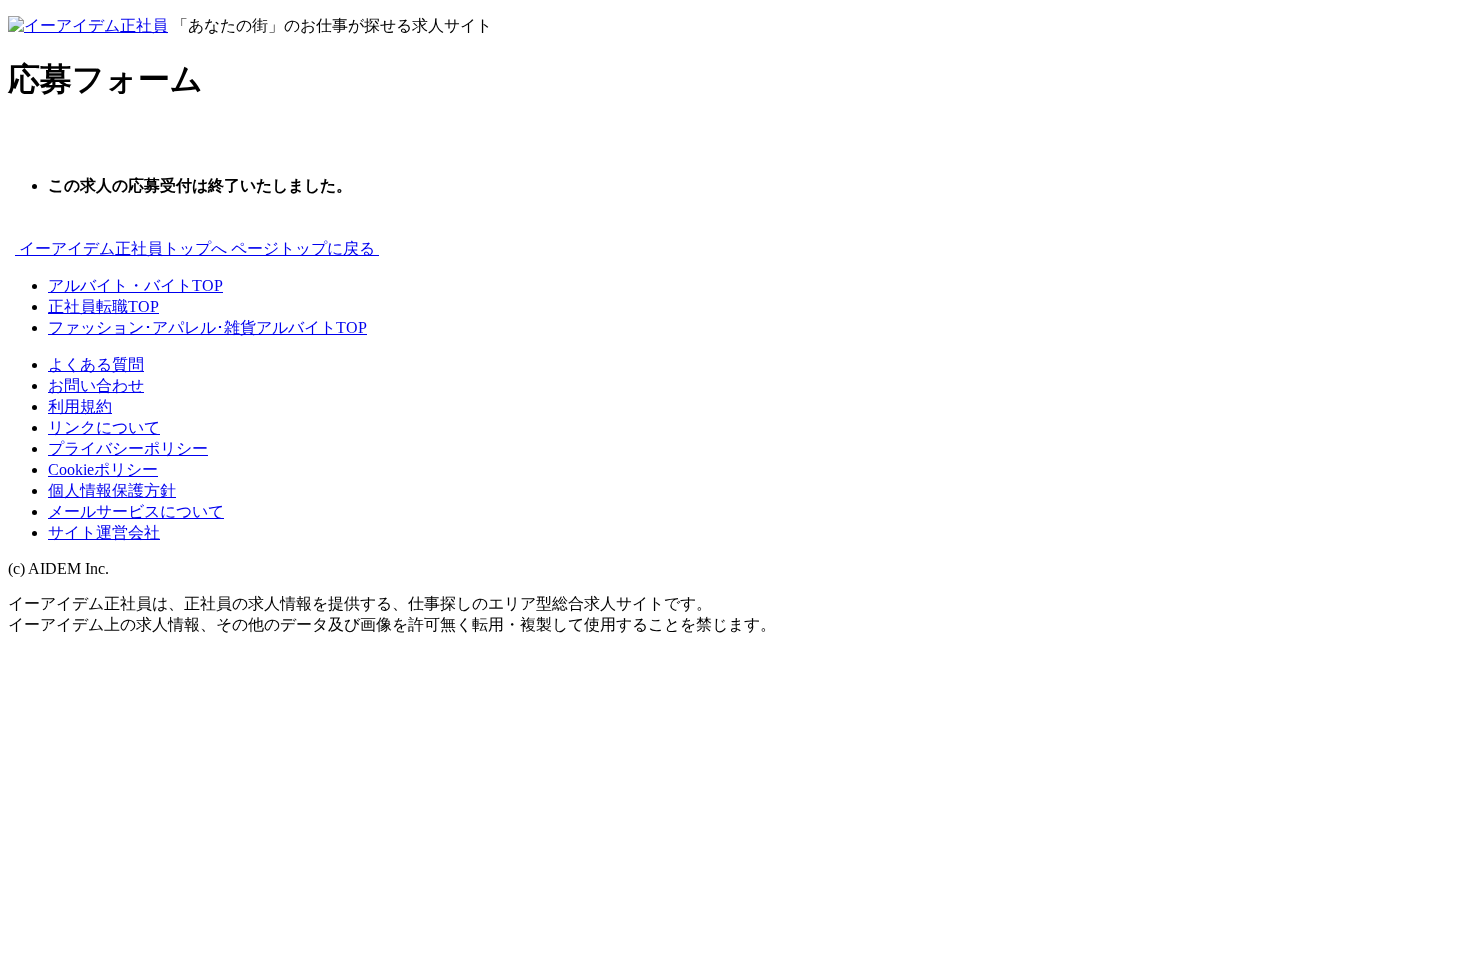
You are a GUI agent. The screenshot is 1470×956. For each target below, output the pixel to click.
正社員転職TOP (103, 306)
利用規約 (80, 406)
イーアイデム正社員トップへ (123, 248)
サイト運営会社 (104, 532)
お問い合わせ (96, 385)
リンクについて (104, 427)
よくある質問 (96, 364)
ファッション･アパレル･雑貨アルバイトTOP (207, 327)
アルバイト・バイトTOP (135, 285)
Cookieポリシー (103, 469)
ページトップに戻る (305, 248)
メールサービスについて (136, 511)
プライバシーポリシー (128, 448)
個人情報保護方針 (112, 490)
